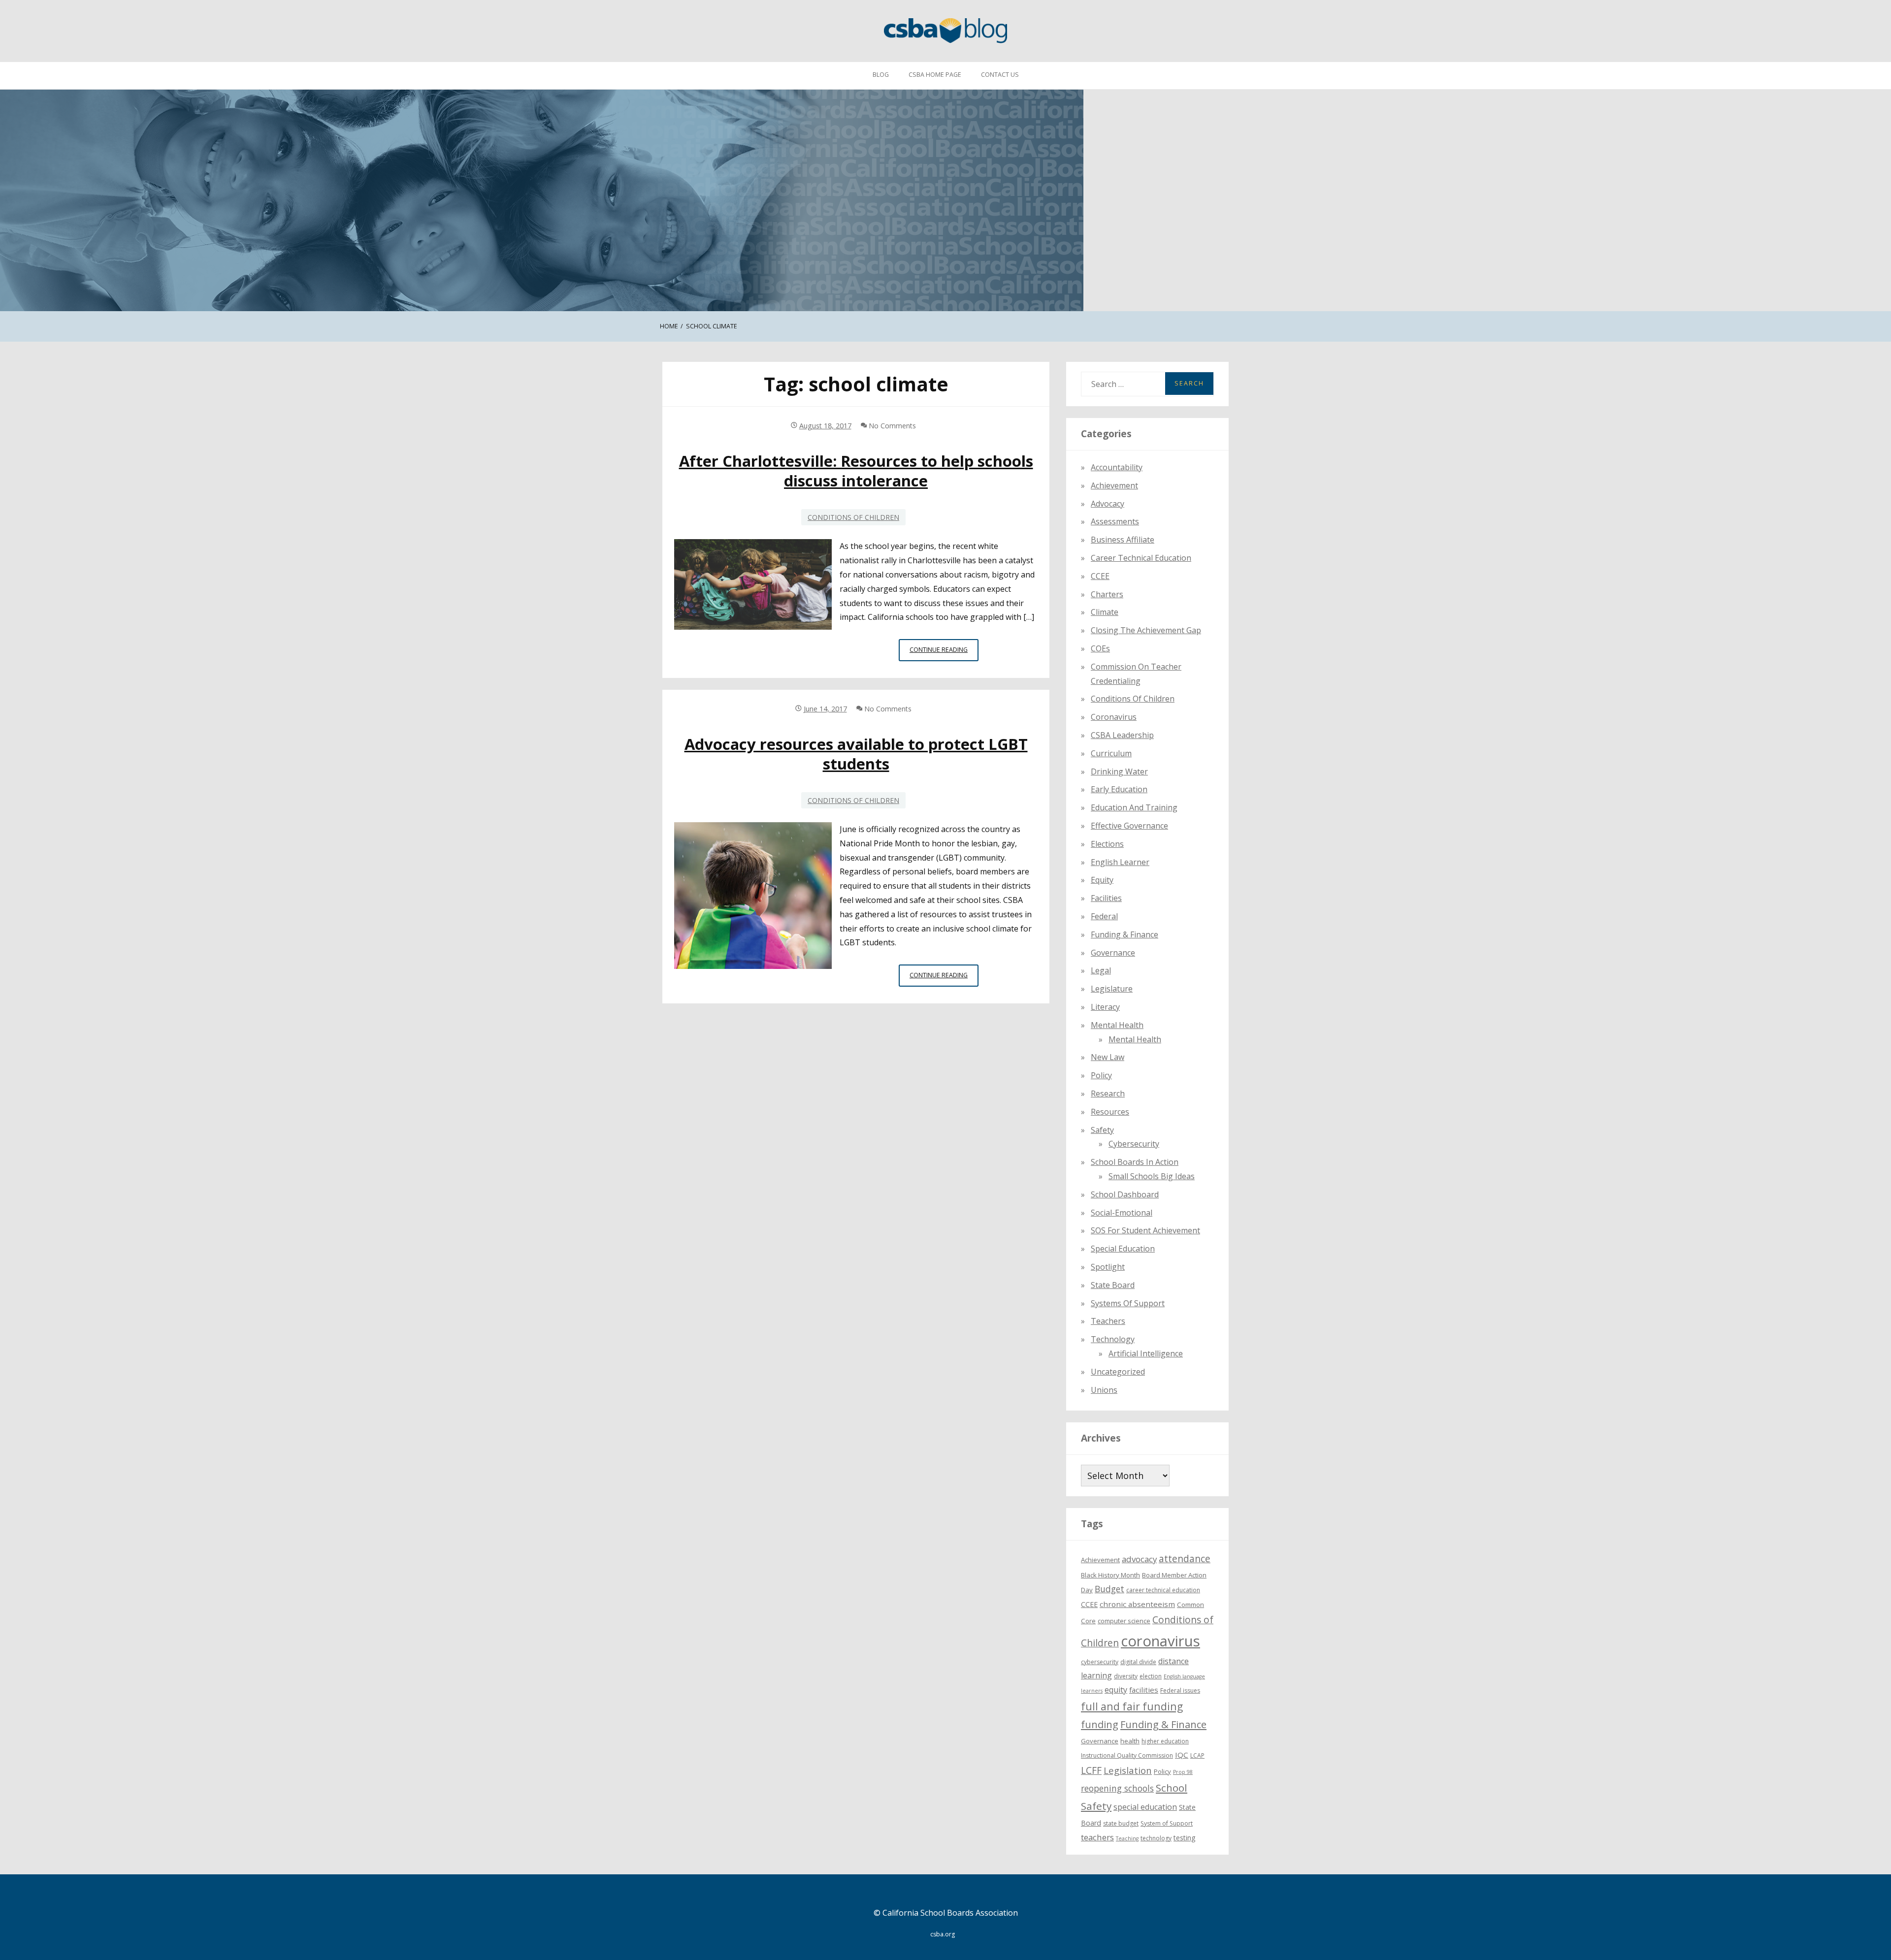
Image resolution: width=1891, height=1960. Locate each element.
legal (1101, 970)
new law (1108, 1057)
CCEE (1100, 576)
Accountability (1117, 467)
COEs (1100, 648)
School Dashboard (1125, 1194)
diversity (1126, 1676)
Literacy (1105, 1007)
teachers (1097, 1837)
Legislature (1112, 989)
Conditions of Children (853, 517)
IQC (1182, 1755)
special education (1145, 1807)
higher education (1165, 1741)
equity (1102, 880)
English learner (1120, 862)
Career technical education (1141, 558)
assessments (1115, 521)
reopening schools (1117, 1788)
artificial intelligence (1146, 1353)
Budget (1109, 1589)
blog (881, 75)
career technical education (1163, 1590)
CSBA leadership (1122, 735)
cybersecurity (1134, 1144)
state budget (1121, 1823)
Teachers (1108, 1321)
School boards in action (1135, 1162)
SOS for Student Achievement (1145, 1230)
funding (1100, 1724)
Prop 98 (1183, 1772)
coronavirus (1160, 1641)
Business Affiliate (1123, 540)
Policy (1101, 1075)
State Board (1113, 1285)
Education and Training (1134, 807)
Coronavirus (1114, 717)
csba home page (935, 75)
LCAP (1197, 1755)
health (1130, 1741)
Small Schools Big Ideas (1152, 1176)
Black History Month (1110, 1575)
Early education (1119, 789)
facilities (1106, 898)
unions (1104, 1390)
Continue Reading (944, 653)
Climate (1105, 612)
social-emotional (1122, 1213)
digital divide (1138, 1662)
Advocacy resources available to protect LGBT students (856, 754)
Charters (1107, 594)
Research (1108, 1093)
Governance (1113, 953)
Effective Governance (1129, 826)
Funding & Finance (1125, 934)
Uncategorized (1118, 1372)
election (1151, 1676)
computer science (1124, 1621)
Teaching (1127, 1838)
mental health (1117, 1025)
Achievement (1114, 485)
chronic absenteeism (1137, 1604)
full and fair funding (1132, 1706)
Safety (1102, 1130)
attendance (1185, 1559)
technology (1156, 1838)
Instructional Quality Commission (1127, 1755)
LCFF (1091, 1770)
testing (1185, 1838)
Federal (1104, 916)
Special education (1123, 1249)
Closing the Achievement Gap (1146, 630)
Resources (1110, 1112)
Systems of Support (1128, 1303)
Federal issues (1180, 1690)
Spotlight (1108, 1267)
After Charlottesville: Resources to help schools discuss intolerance (856, 471)
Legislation (1128, 1770)
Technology (1113, 1339)
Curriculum (1111, 753)
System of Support (1167, 1823)
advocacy (1139, 1559)
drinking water (1119, 771)
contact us (1000, 75)
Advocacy (1108, 504)
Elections (1107, 844)
